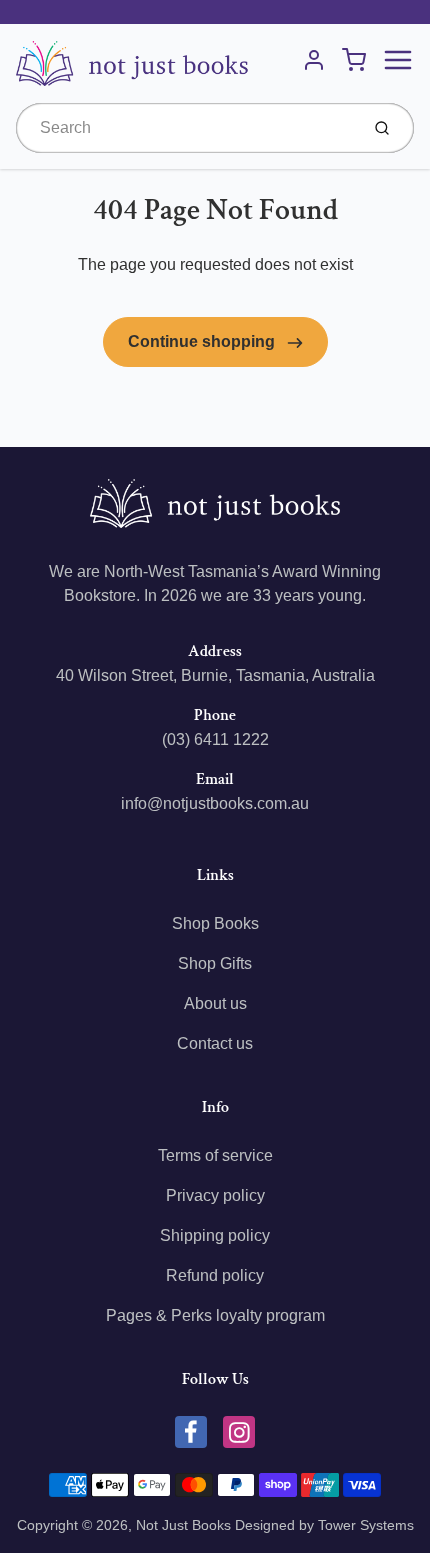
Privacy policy (215, 1195)
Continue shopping (203, 341)
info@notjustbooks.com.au (215, 803)
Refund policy (215, 1275)
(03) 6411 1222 (215, 739)
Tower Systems (366, 1525)
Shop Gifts (215, 963)
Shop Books (215, 923)
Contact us (215, 1043)
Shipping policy (215, 1235)
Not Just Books (183, 1525)
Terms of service (215, 1155)
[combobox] (185, 128)
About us (215, 1003)
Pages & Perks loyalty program (215, 1315)
